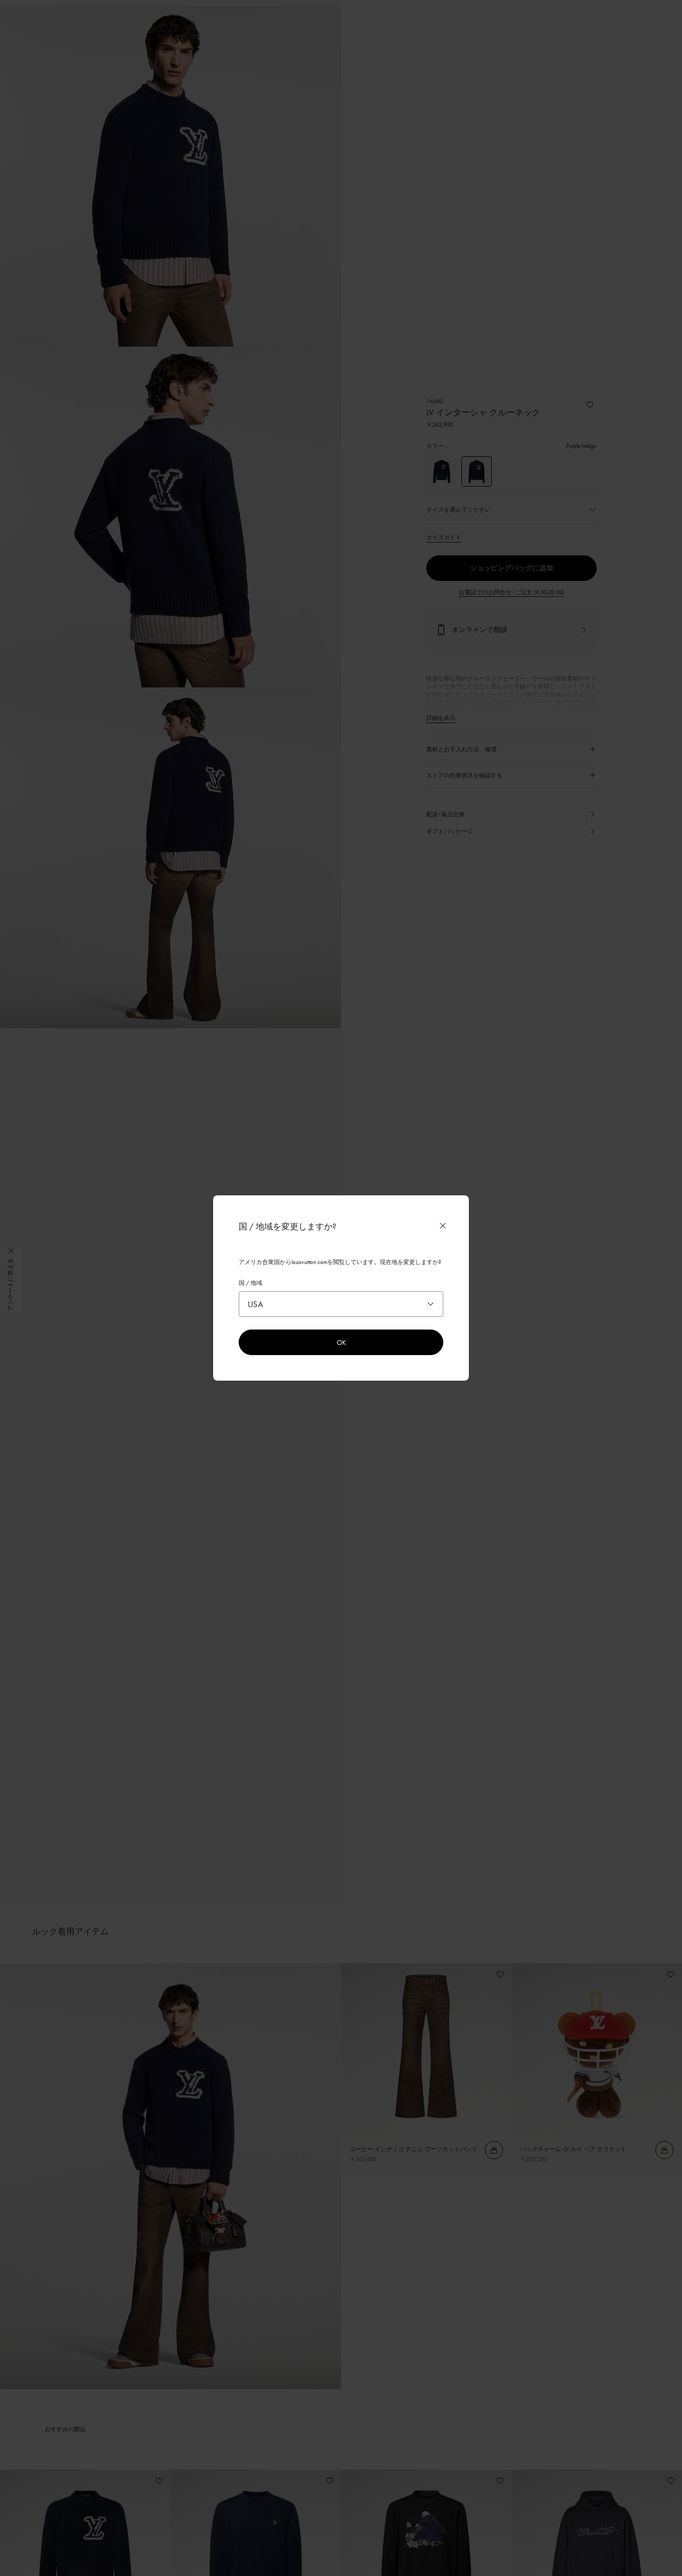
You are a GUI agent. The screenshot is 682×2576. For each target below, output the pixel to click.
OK (341, 1342)
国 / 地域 (250, 1283)
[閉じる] (443, 1226)
